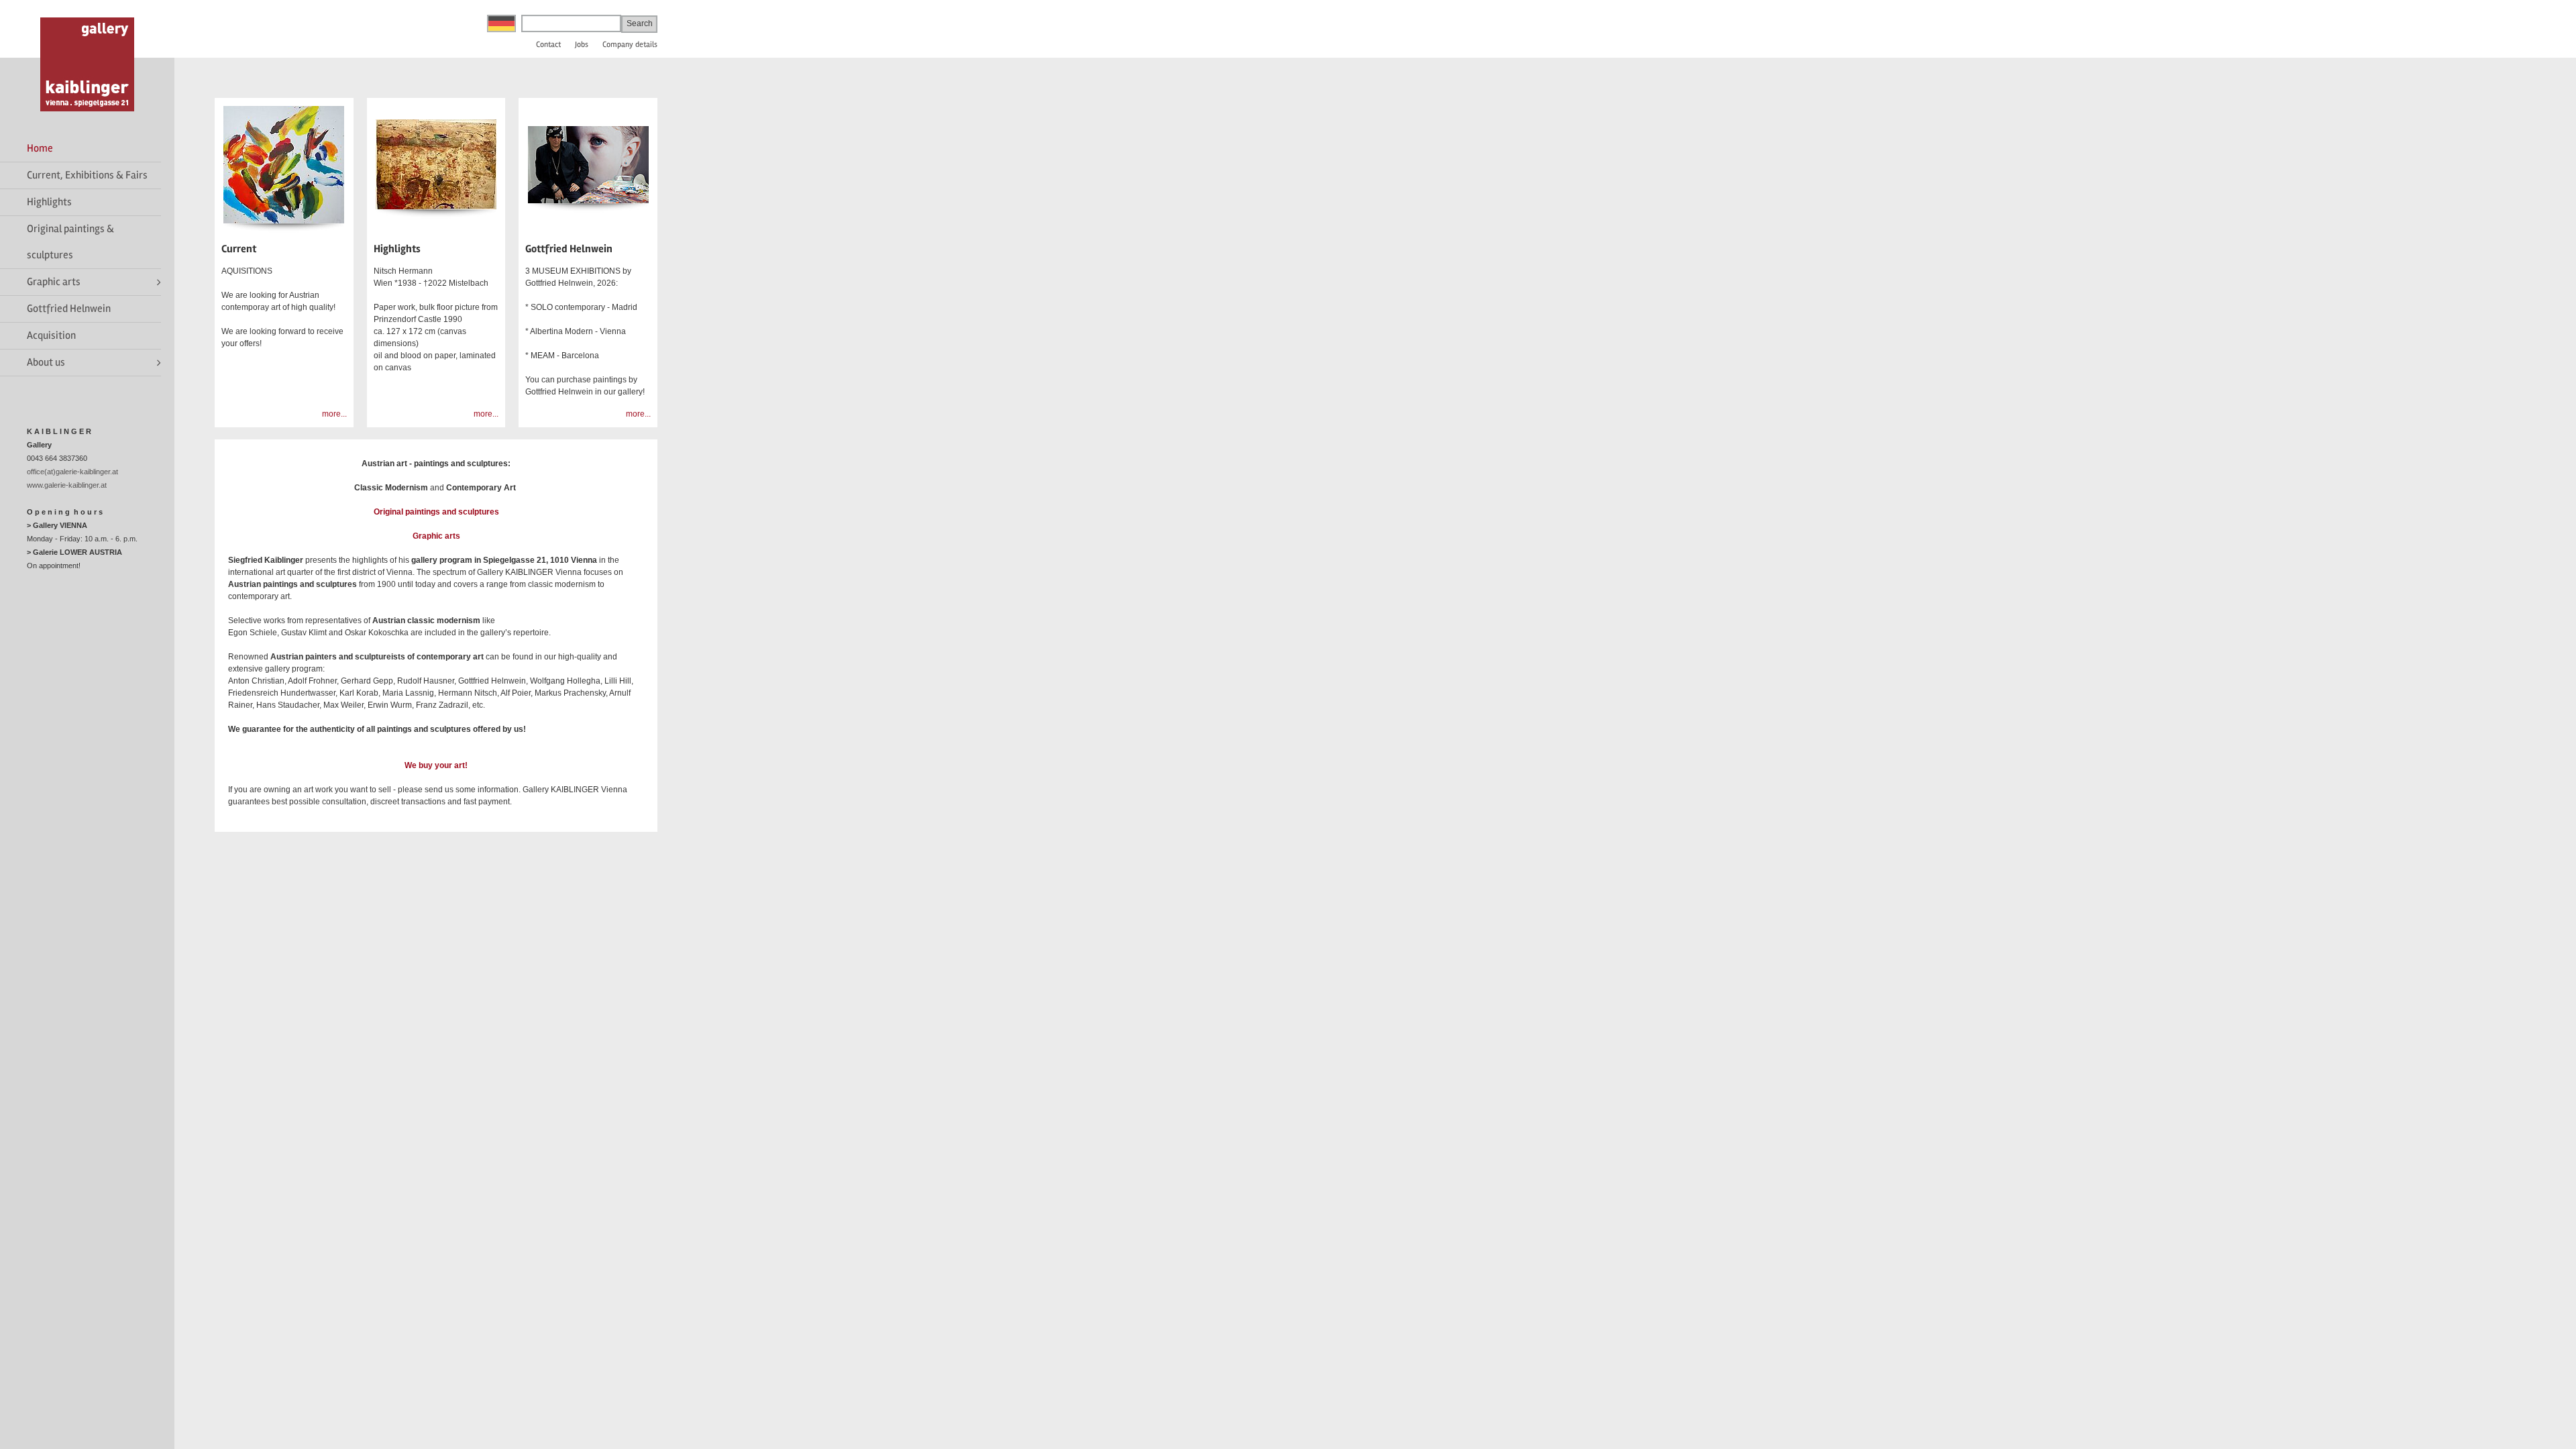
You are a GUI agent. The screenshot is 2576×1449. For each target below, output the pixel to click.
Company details (630, 45)
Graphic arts (54, 282)
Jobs (582, 45)
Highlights (49, 202)
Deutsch (501, 23)
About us (46, 362)
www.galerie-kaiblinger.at (67, 485)
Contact (548, 45)
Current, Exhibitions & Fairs (87, 175)
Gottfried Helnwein (69, 309)
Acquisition (51, 335)
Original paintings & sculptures (70, 242)
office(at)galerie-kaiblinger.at (72, 472)
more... (334, 414)
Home (40, 148)
